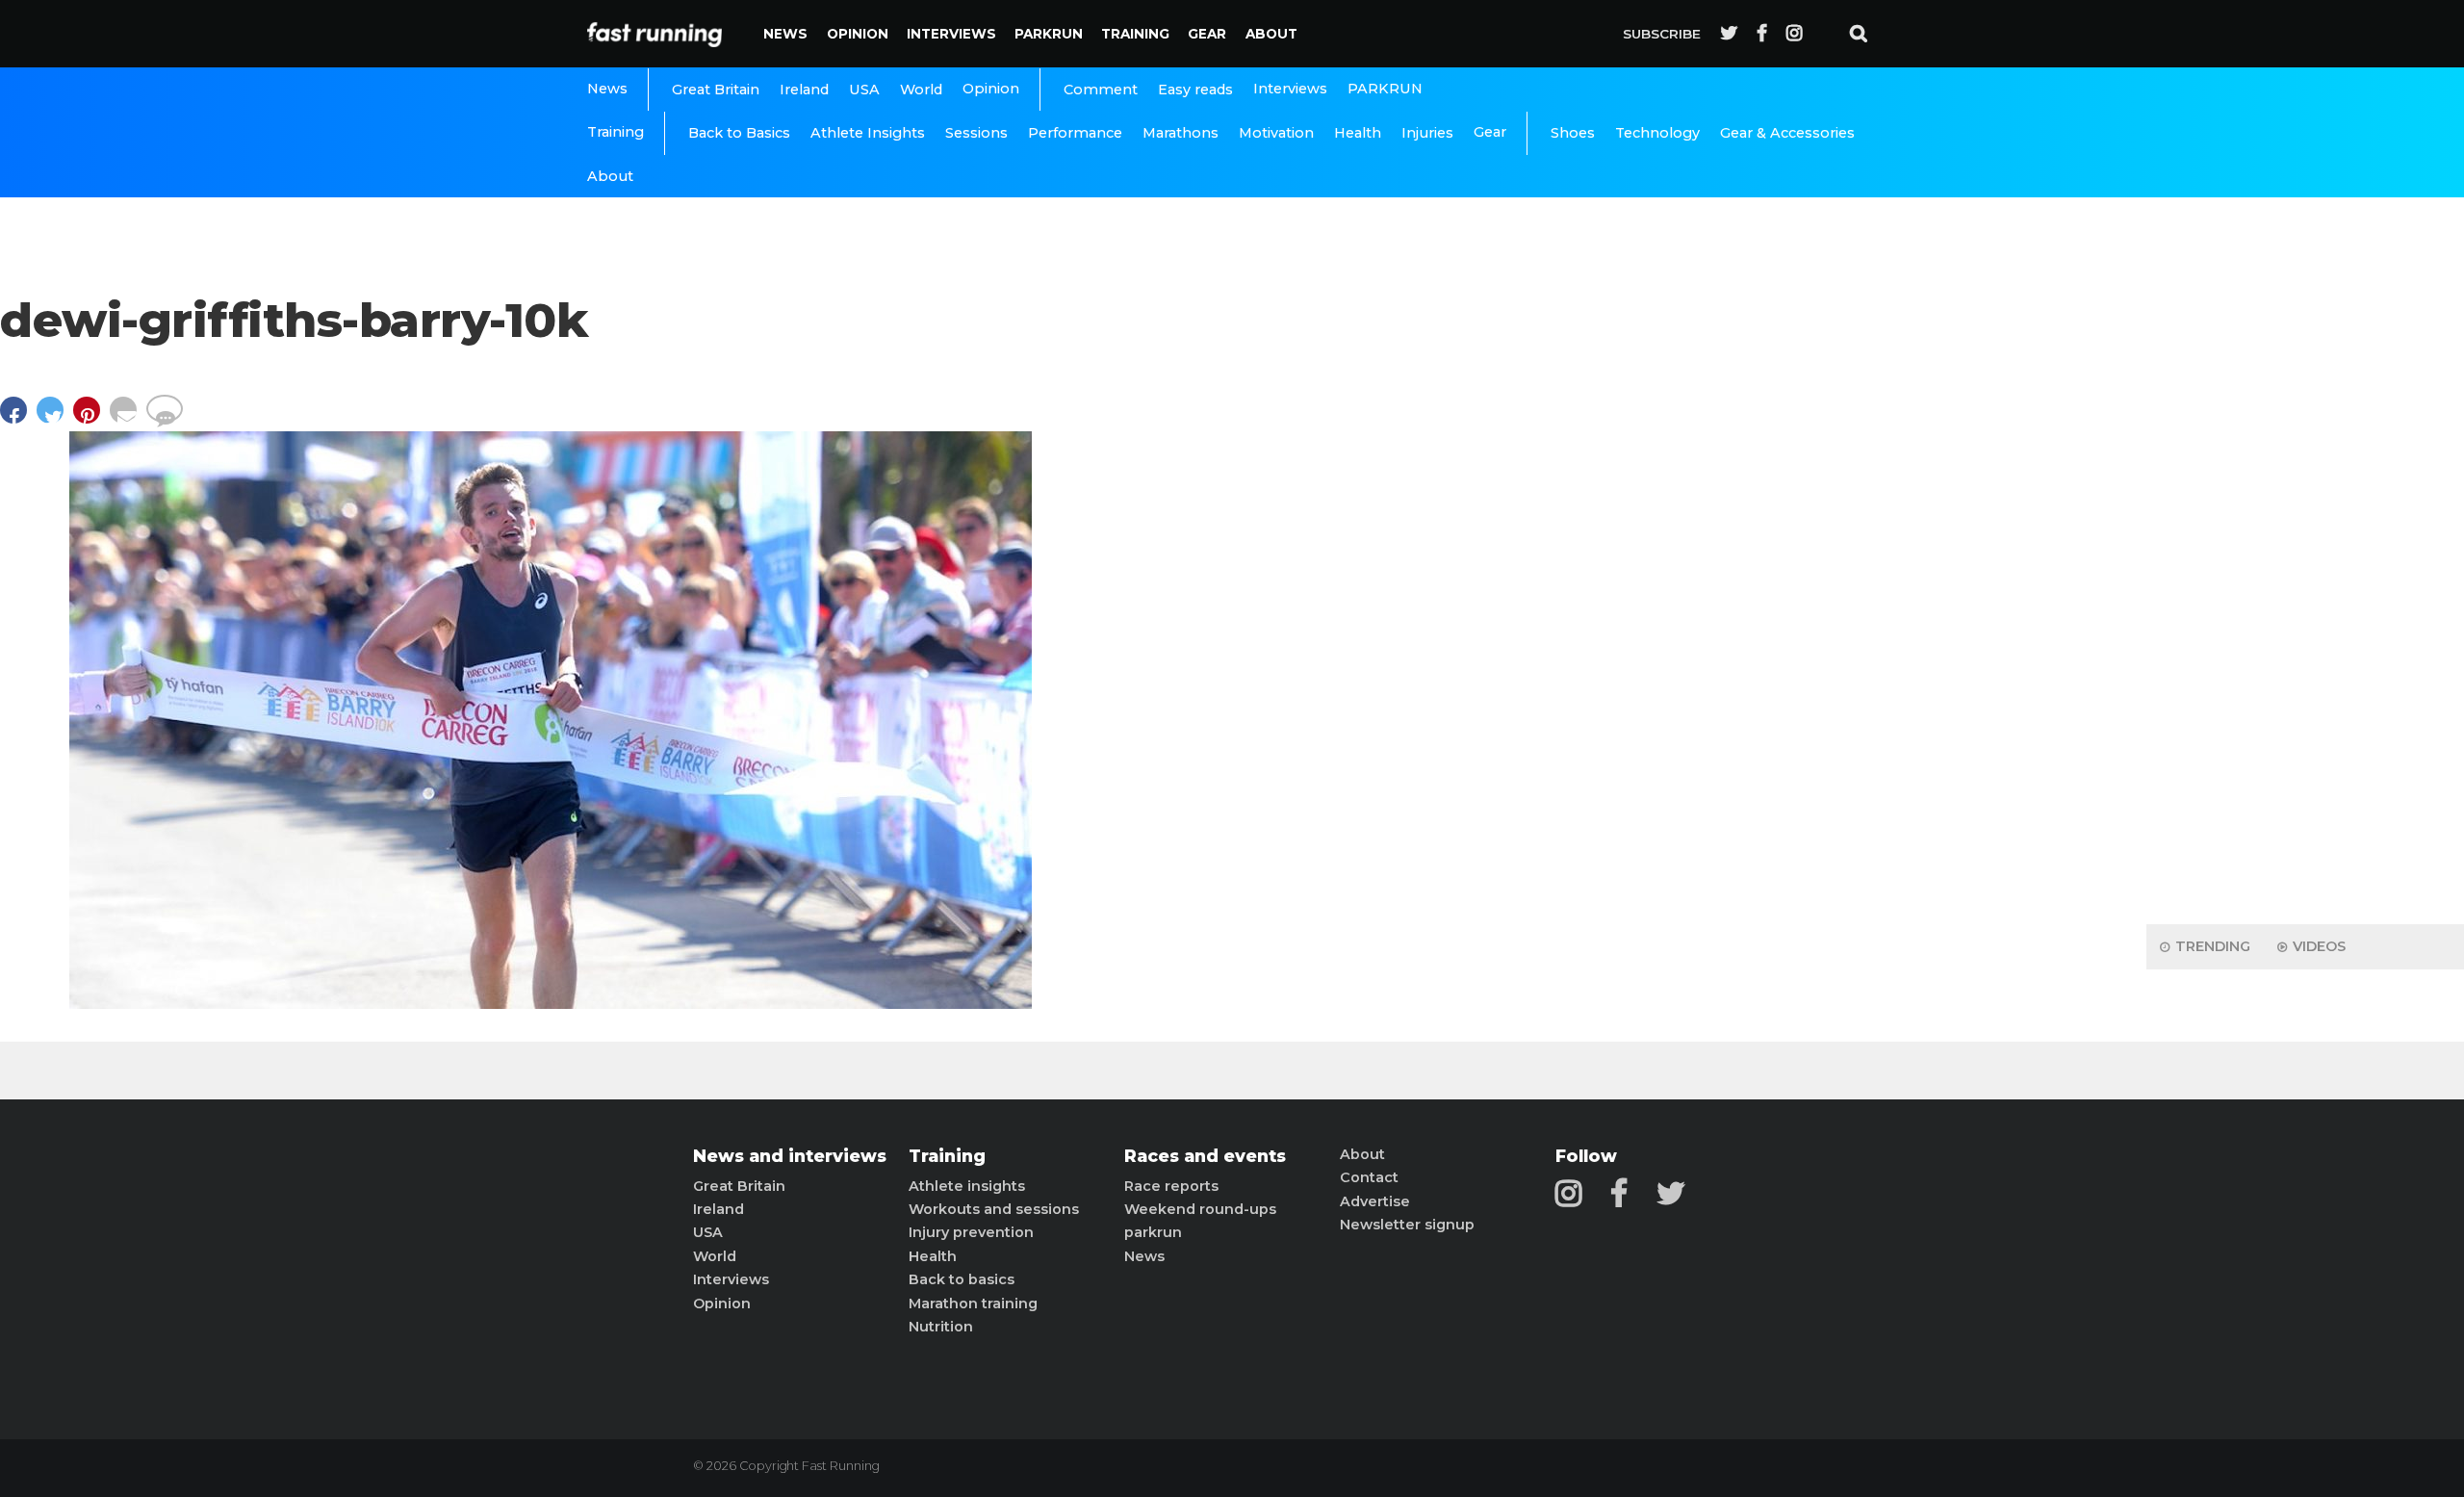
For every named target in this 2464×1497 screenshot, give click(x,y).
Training (1135, 34)
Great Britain (716, 90)
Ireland (804, 90)
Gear (1207, 34)
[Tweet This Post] (55, 419)
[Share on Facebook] (18, 419)
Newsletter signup (1407, 1225)
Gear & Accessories (1787, 133)
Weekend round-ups (1200, 1209)
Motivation (1276, 133)
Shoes (1573, 133)
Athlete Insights (868, 133)
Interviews (951, 34)
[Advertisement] (2305, 607)
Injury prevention (971, 1232)
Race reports (1171, 1186)
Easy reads (1195, 90)
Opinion (858, 34)
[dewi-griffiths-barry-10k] (551, 1004)
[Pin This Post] (91, 419)
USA (864, 90)
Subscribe (1662, 34)
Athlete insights (967, 1186)
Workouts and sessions (994, 1209)
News (785, 34)
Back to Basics (739, 133)
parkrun (1153, 1232)
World (921, 90)
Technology (1657, 133)
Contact (1369, 1177)
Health (1358, 133)
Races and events (1205, 1156)
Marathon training (973, 1303)
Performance (1075, 133)
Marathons (1181, 133)
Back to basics (962, 1279)
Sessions (976, 133)
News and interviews (790, 1156)
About (1271, 34)
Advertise (1375, 1201)
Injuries (1427, 133)
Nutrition (941, 1327)
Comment (1101, 90)
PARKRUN (1049, 34)
